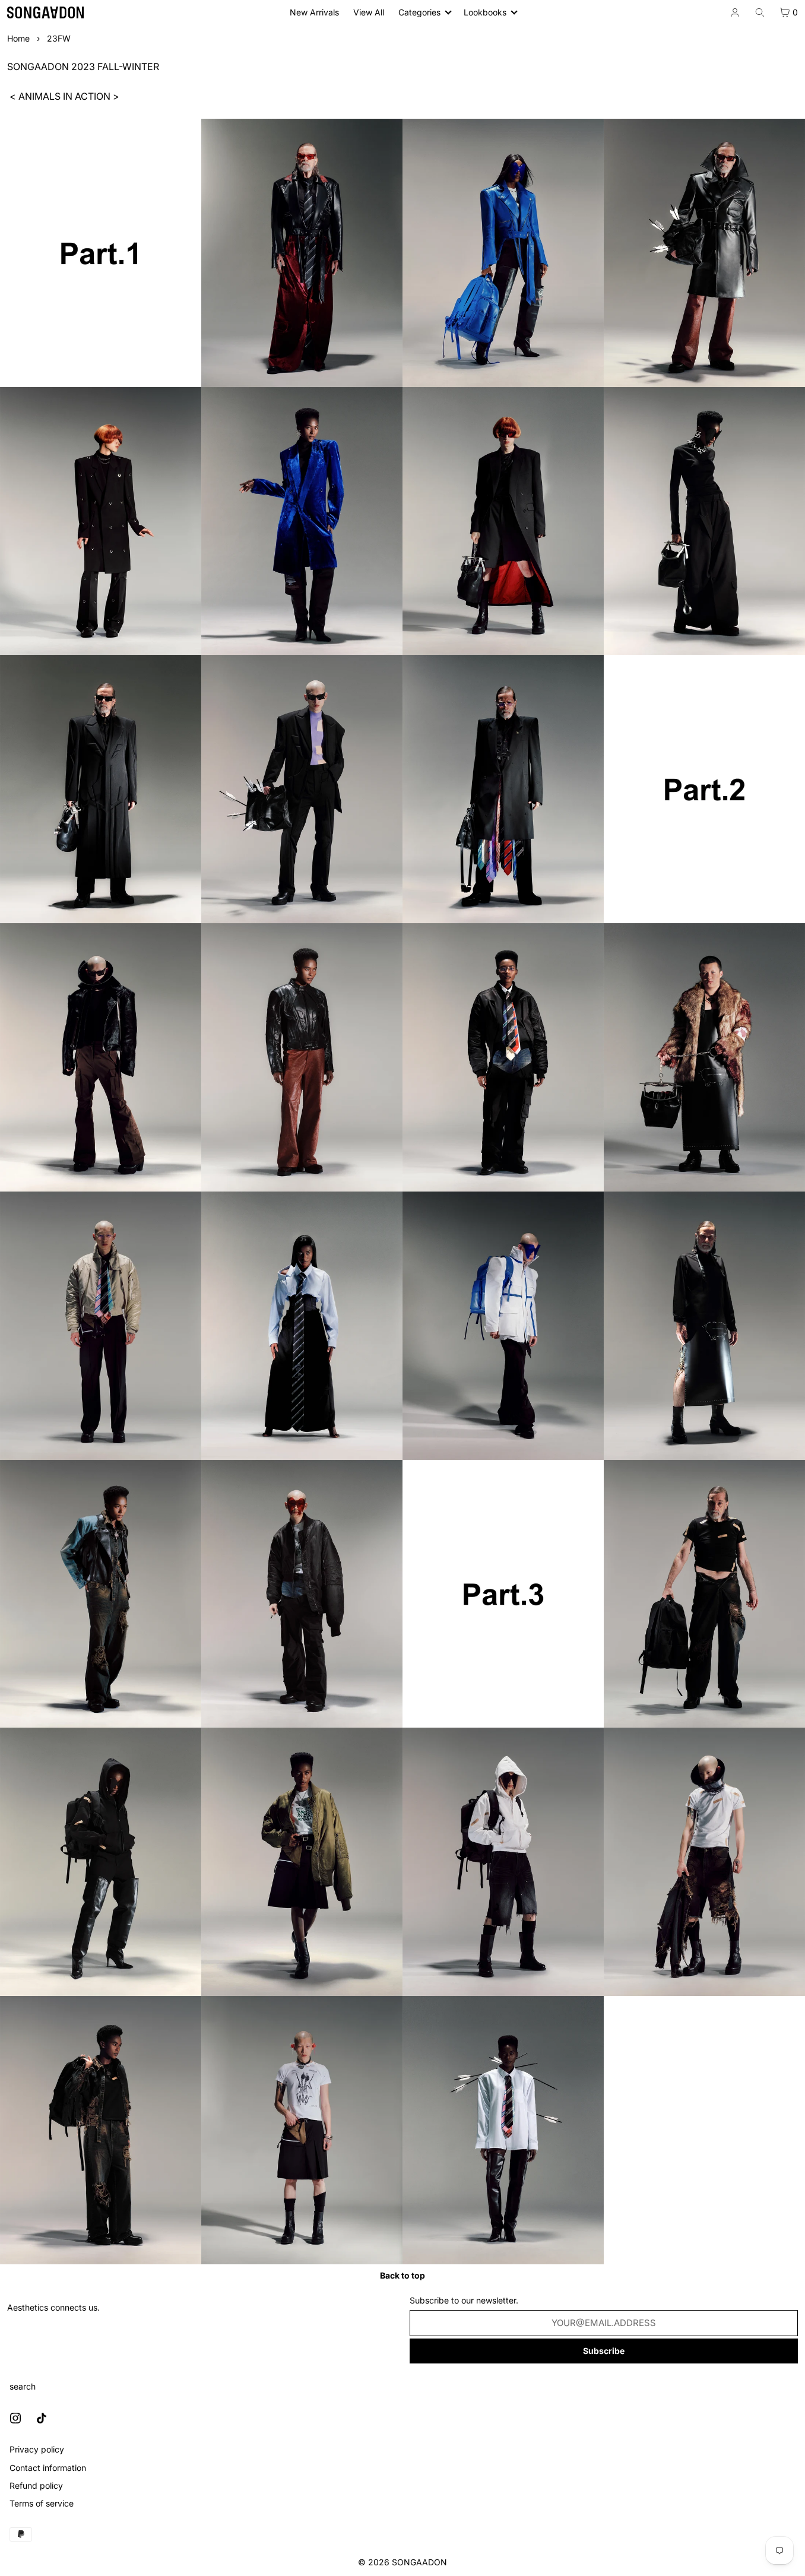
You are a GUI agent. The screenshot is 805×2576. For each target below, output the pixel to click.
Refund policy (36, 2485)
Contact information (48, 2468)
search (23, 2386)
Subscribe (604, 2351)
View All (369, 12)
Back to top (402, 2275)
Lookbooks (485, 12)
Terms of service (42, 2503)
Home (18, 38)
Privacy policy (37, 2449)
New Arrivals (314, 12)
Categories (419, 12)
